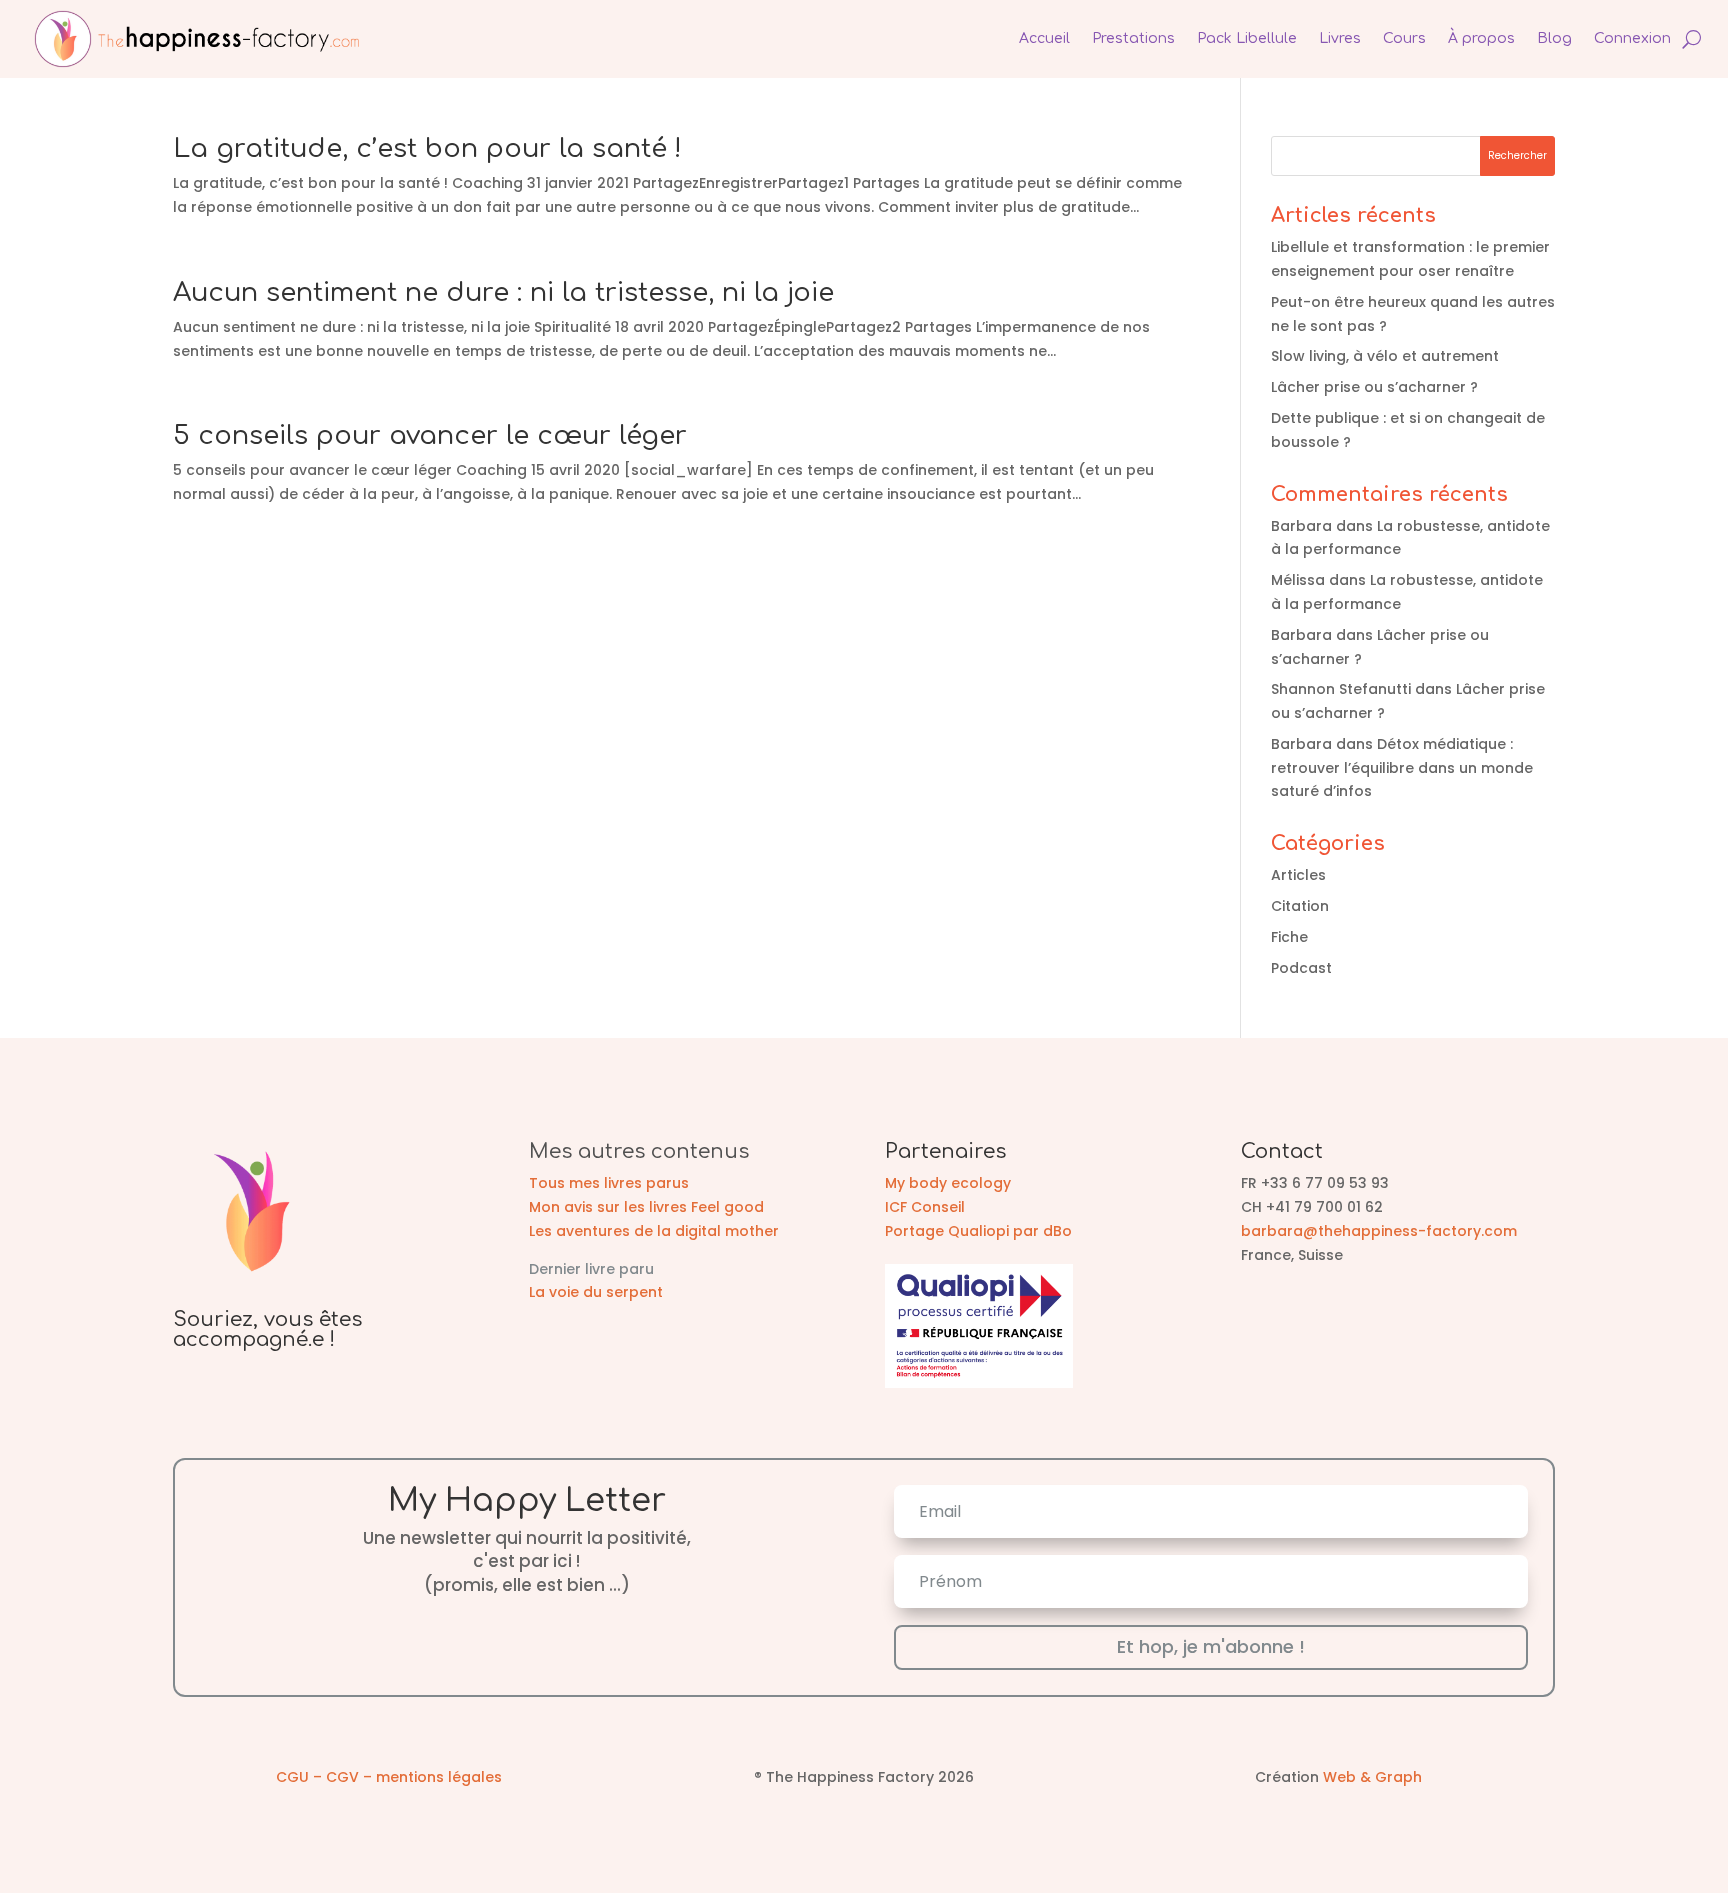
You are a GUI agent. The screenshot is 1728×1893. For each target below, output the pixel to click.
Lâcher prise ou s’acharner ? (1374, 387)
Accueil (1044, 39)
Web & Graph (1372, 1777)
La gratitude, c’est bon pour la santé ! (427, 148)
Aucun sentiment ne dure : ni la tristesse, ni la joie (503, 292)
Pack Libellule (1247, 39)
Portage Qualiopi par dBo (978, 1231)
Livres (1340, 39)
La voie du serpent (596, 1292)
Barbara (1301, 526)
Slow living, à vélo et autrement (1385, 356)
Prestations (1133, 39)
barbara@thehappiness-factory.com (1379, 1231)
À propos (1481, 39)
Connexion (1632, 39)
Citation (1300, 906)
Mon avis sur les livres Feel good (646, 1207)
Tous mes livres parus (609, 1183)
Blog (1554, 39)
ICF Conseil (925, 1207)
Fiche (1289, 937)
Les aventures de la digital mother (654, 1231)
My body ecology (948, 1183)
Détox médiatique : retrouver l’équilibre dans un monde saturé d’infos (1402, 768)
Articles (1298, 875)
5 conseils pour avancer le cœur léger (430, 435)
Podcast (1301, 968)
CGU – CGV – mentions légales (389, 1777)
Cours (1404, 39)
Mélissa (1298, 580)
